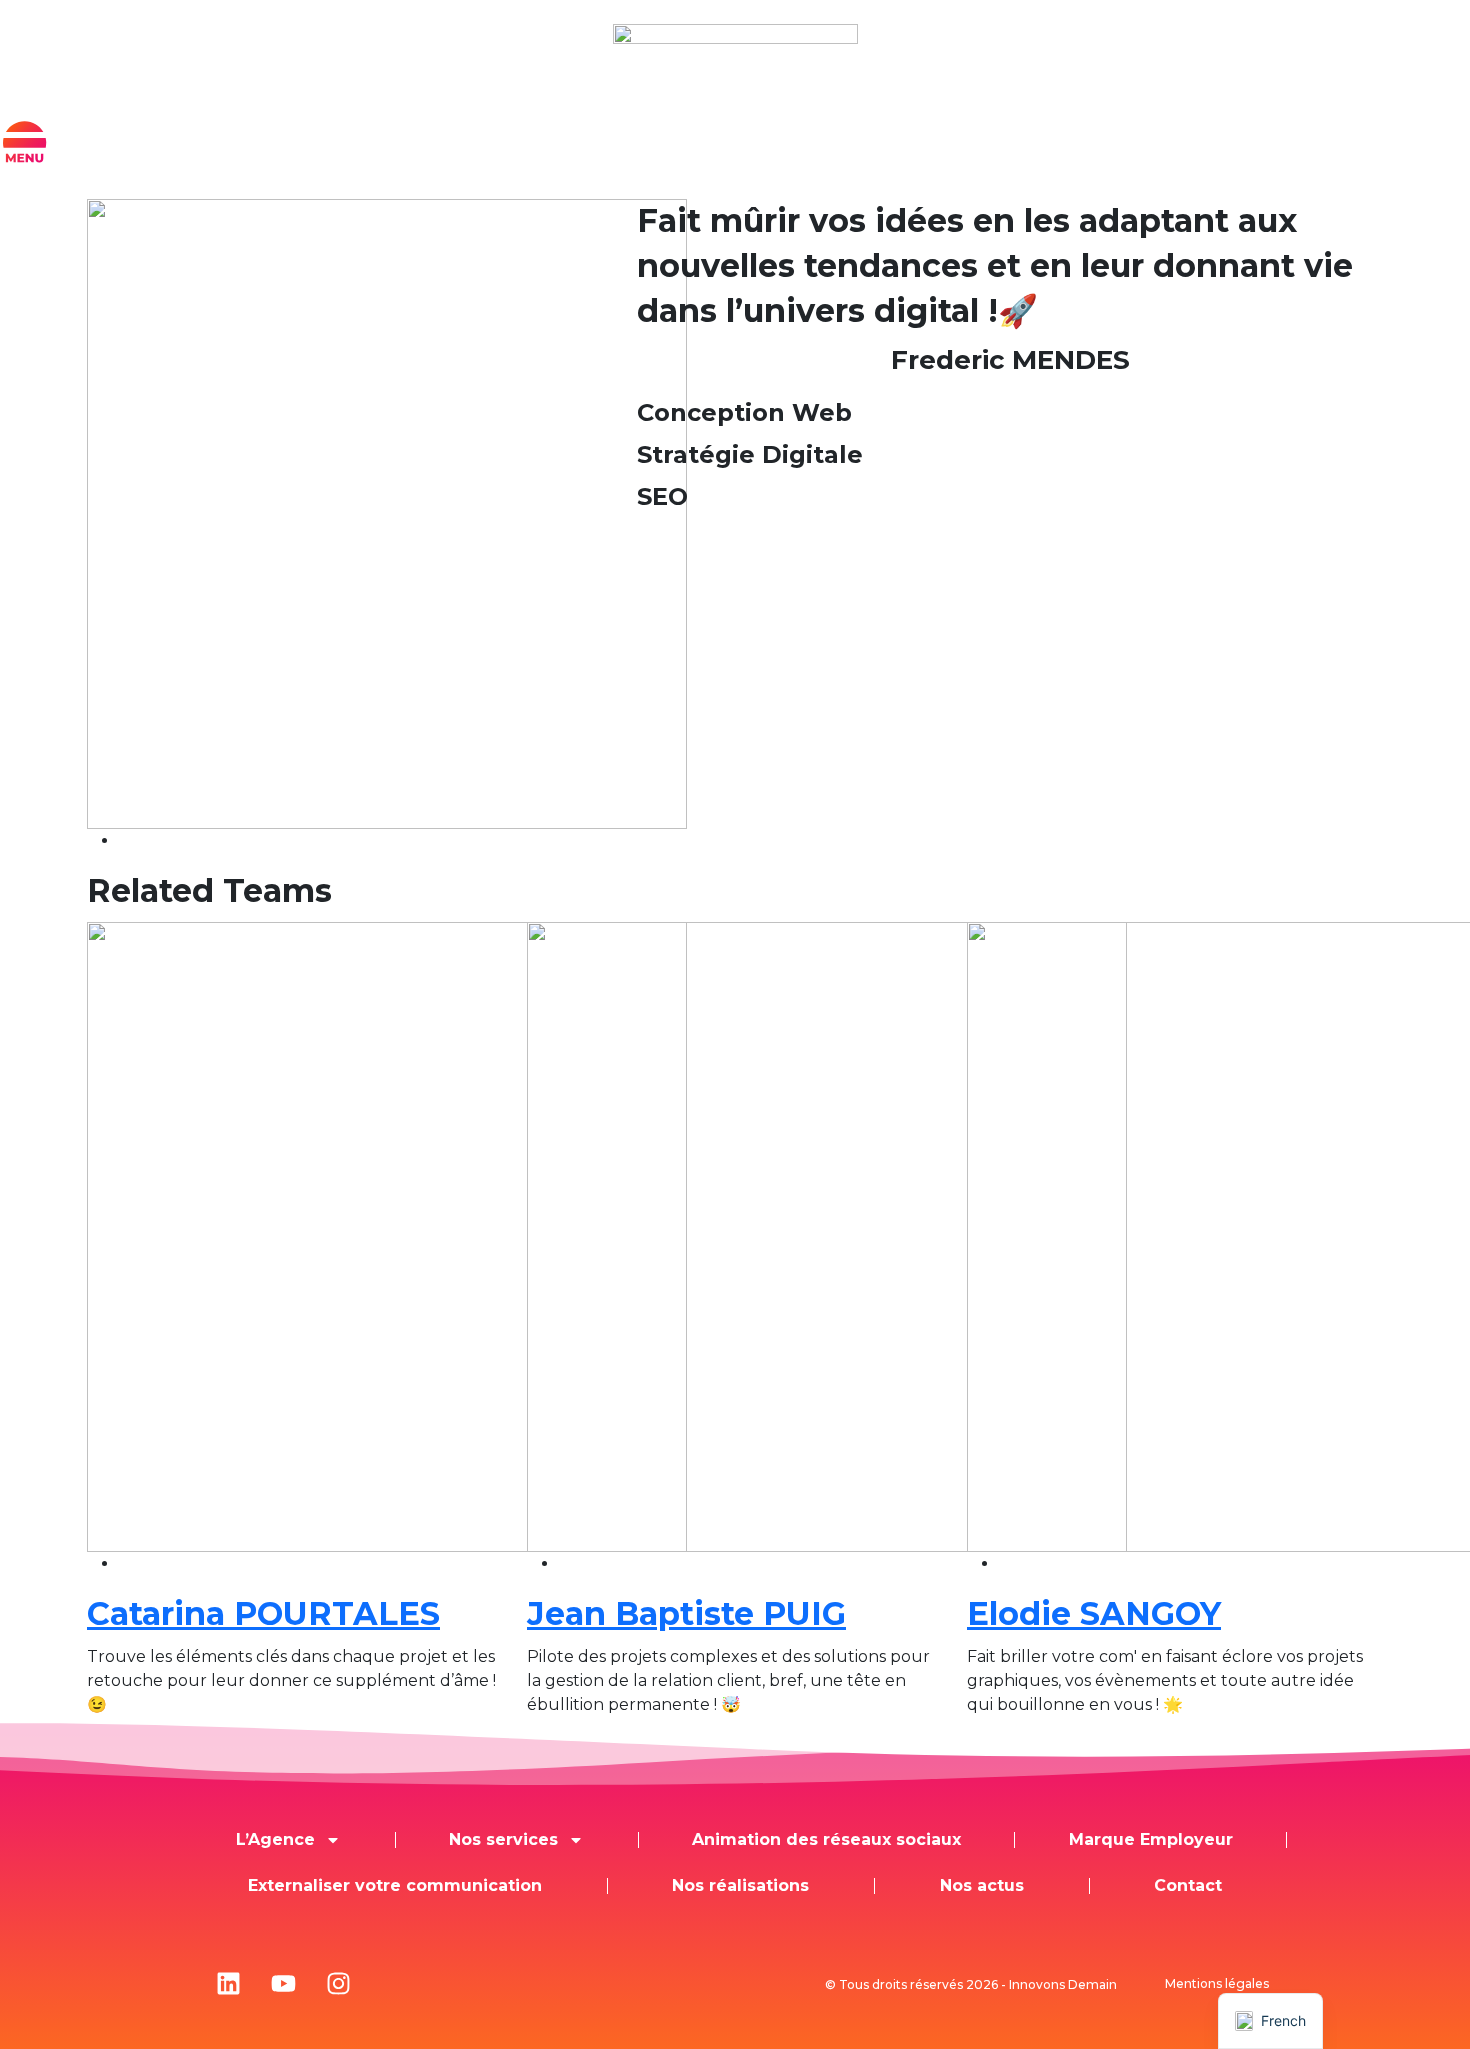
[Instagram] (338, 1984)
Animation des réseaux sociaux (826, 1839)
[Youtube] (283, 1984)
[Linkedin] (228, 1984)
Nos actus (982, 1885)
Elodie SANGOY (1094, 1613)
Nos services (503, 1839)
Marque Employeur (1151, 1839)
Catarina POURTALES (263, 1613)
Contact (1188, 1885)
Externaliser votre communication (395, 1885)
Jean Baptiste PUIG (686, 1613)
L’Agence (275, 1839)
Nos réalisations (740, 1885)
